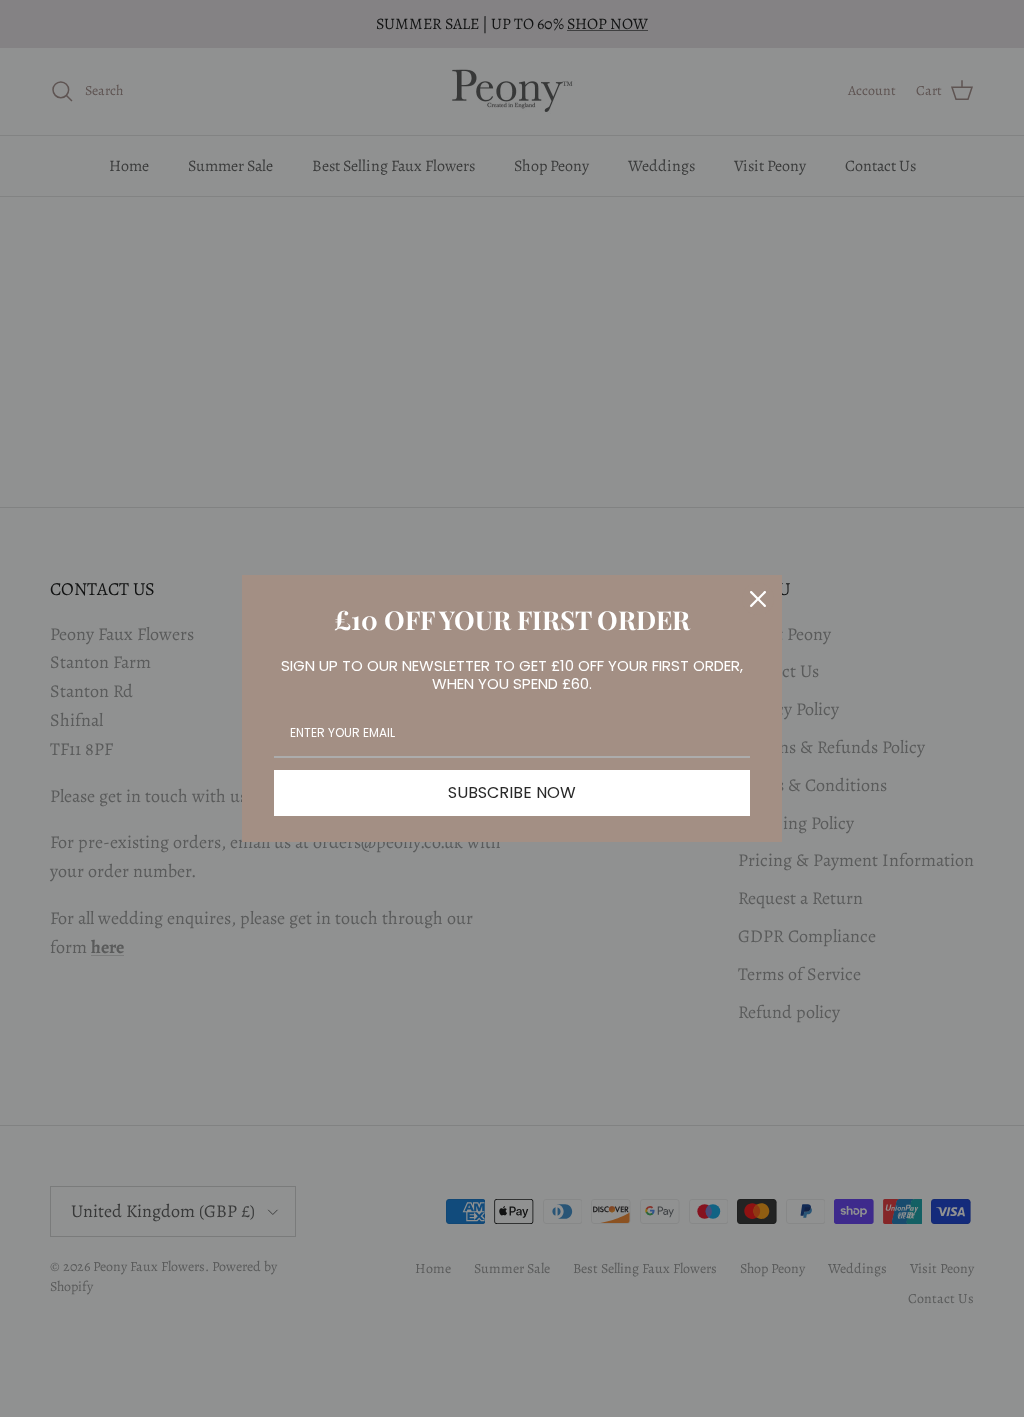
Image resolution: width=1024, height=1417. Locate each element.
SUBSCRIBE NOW (512, 792)
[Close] (758, 599)
